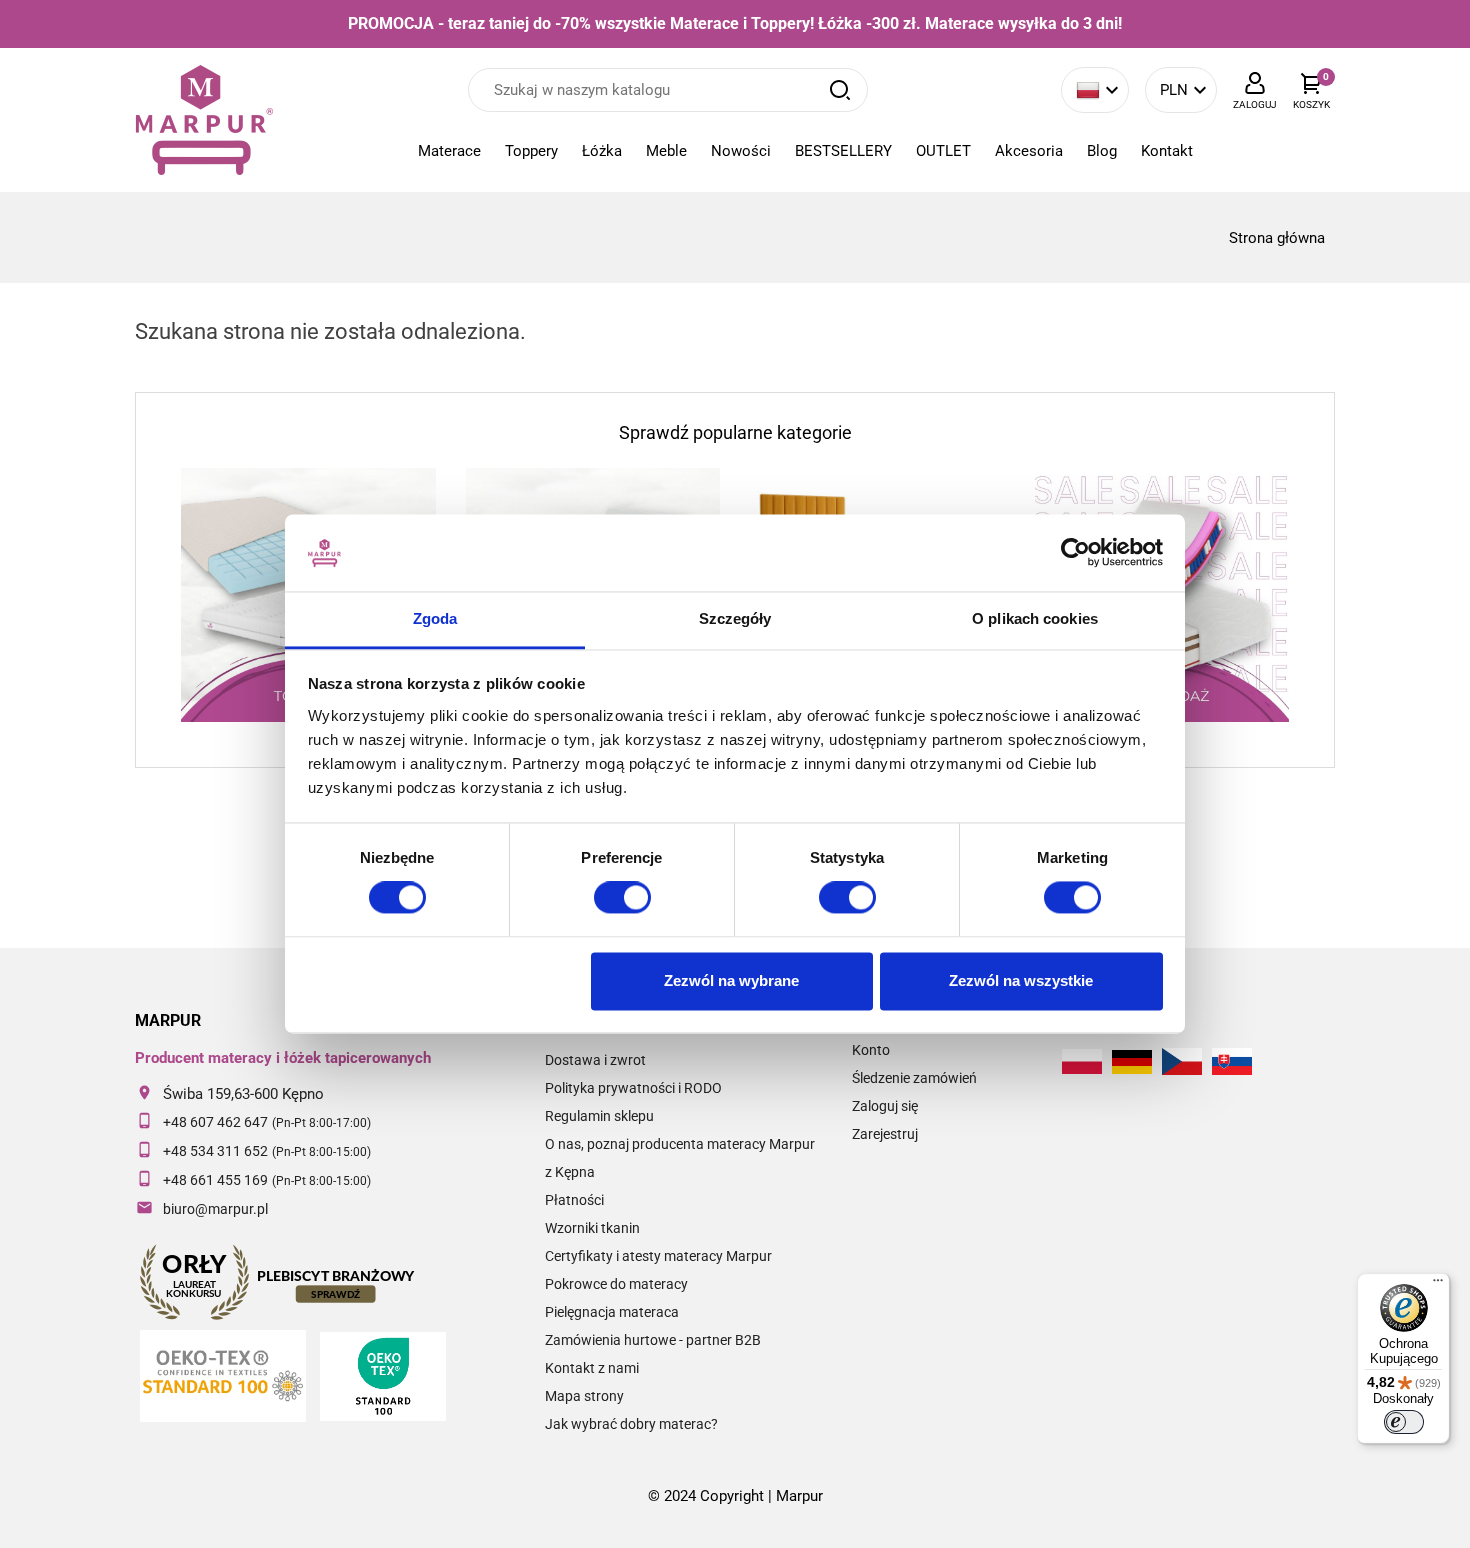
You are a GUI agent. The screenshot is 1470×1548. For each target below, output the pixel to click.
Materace (449, 151)
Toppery (531, 151)
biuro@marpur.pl (215, 1209)
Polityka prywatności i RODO (633, 1088)
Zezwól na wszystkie (1021, 980)
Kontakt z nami (592, 1368)
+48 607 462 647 (215, 1122)
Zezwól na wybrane (731, 980)
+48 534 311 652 (215, 1151)
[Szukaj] (840, 90)
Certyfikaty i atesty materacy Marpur (658, 1256)
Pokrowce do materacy (616, 1284)
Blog (1102, 151)
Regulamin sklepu (599, 1116)
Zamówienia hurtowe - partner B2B (653, 1340)
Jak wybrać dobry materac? (631, 1424)
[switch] (622, 898)
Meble (666, 151)
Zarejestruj (885, 1134)
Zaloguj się (885, 1106)
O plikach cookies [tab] (1035, 618)
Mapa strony (584, 1396)
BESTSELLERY (843, 151)
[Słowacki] (1232, 1061)
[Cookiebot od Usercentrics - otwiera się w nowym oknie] (1075, 553)
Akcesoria (1029, 151)
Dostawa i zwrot (595, 1060)
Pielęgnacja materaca (612, 1312)
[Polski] (1082, 1061)
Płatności (574, 1200)
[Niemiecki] (1132, 1062)
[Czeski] (1182, 1061)
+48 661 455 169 (215, 1180)
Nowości (741, 151)
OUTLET (943, 151)
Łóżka (602, 151)
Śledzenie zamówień (914, 1078)
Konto (871, 1050)
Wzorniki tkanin (592, 1228)
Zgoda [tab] (435, 618)
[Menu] (1438, 1285)
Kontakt (1167, 151)
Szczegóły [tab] (735, 618)
